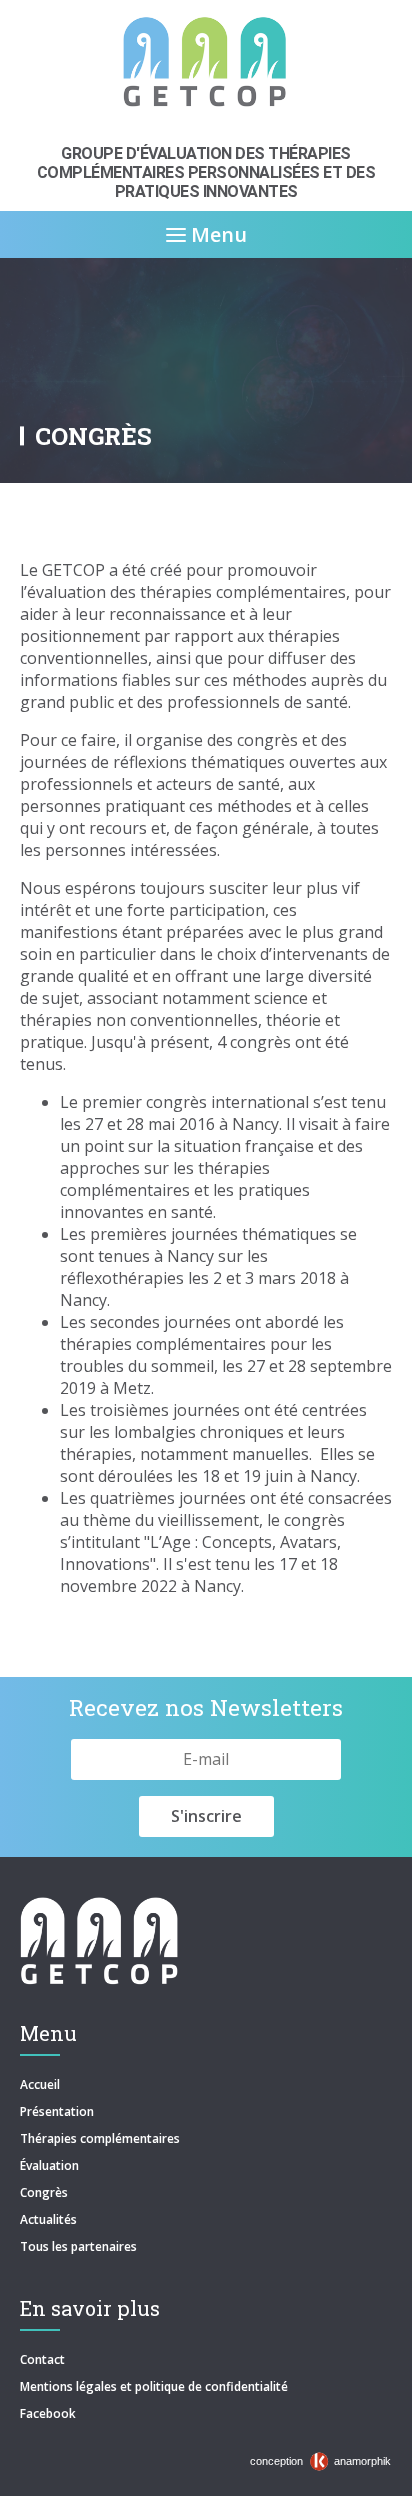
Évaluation (49, 2165)
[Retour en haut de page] (376, 2476)
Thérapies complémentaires (100, 2138)
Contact (42, 2359)
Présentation (57, 2111)
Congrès (44, 2192)
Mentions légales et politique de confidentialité (154, 2386)
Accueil (40, 2084)
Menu (216, 234)
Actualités (48, 2219)
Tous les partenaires (78, 2246)
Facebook (48, 2413)
